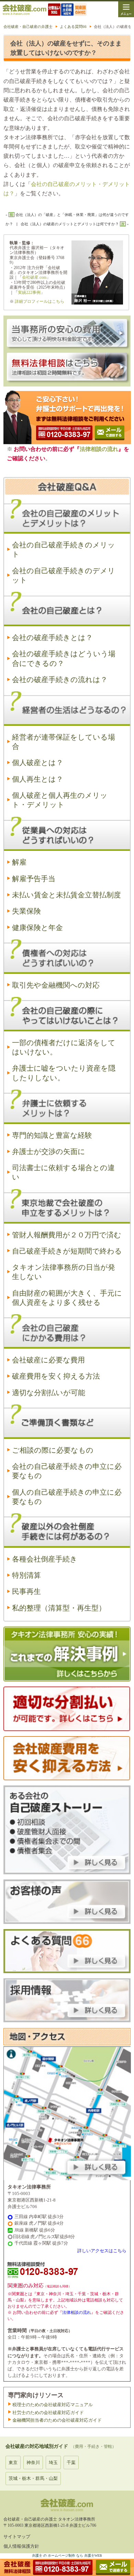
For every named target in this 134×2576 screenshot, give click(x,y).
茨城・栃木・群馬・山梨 (33, 2478)
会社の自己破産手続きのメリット (64, 550)
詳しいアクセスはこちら (102, 2251)
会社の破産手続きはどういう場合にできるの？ (64, 658)
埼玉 (53, 2462)
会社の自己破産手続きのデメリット (64, 575)
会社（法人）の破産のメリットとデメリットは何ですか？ (70, 224)
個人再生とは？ (38, 779)
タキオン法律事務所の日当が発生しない (64, 1272)
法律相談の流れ (99, 449)
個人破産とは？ (38, 763)
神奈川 (33, 2462)
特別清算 (26, 1575)
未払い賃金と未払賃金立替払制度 (66, 895)
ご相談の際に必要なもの (53, 1450)
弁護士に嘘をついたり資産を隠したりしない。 (64, 1073)
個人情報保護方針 (21, 2546)
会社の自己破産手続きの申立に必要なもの (67, 1471)
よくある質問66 (73, 27)
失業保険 (26, 911)
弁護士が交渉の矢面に (49, 1152)
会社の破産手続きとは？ (52, 638)
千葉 (71, 2462)
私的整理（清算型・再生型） (59, 1608)
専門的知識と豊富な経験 (52, 1135)
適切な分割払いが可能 (49, 1393)
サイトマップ (17, 2537)
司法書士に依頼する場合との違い (63, 1172)
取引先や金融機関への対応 (56, 985)
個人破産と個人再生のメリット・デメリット (60, 800)
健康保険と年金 (37, 928)
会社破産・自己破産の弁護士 (28, 27)
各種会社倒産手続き (45, 1559)
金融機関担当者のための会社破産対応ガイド (57, 2420)
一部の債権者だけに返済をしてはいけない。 (64, 1047)
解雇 (19, 862)
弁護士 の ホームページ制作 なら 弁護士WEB (67, 2556)
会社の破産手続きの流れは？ (60, 680)
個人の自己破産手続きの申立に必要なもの (67, 1497)
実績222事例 (29, 292)
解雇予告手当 (34, 879)
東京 (13, 2462)
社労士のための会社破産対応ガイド (48, 2413)
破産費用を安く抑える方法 (56, 1376)
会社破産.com (34, 277)
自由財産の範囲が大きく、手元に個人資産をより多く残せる (67, 1298)
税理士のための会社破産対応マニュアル (53, 2405)
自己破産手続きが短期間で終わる (67, 1251)
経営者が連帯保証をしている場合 (64, 742)
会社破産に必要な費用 (48, 1360)
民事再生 (26, 1591)
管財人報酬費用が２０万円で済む (67, 1235)
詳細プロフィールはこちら (40, 301)
